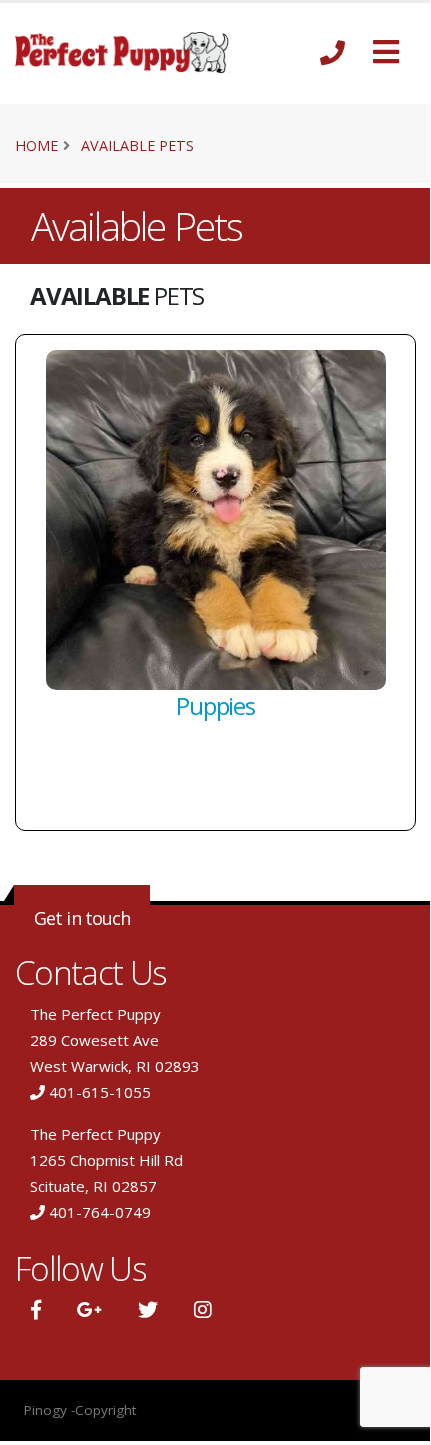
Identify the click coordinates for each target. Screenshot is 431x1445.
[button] (386, 53)
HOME (36, 145)
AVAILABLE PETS (137, 145)
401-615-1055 (100, 1092)
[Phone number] (332, 53)
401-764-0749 (100, 1212)
